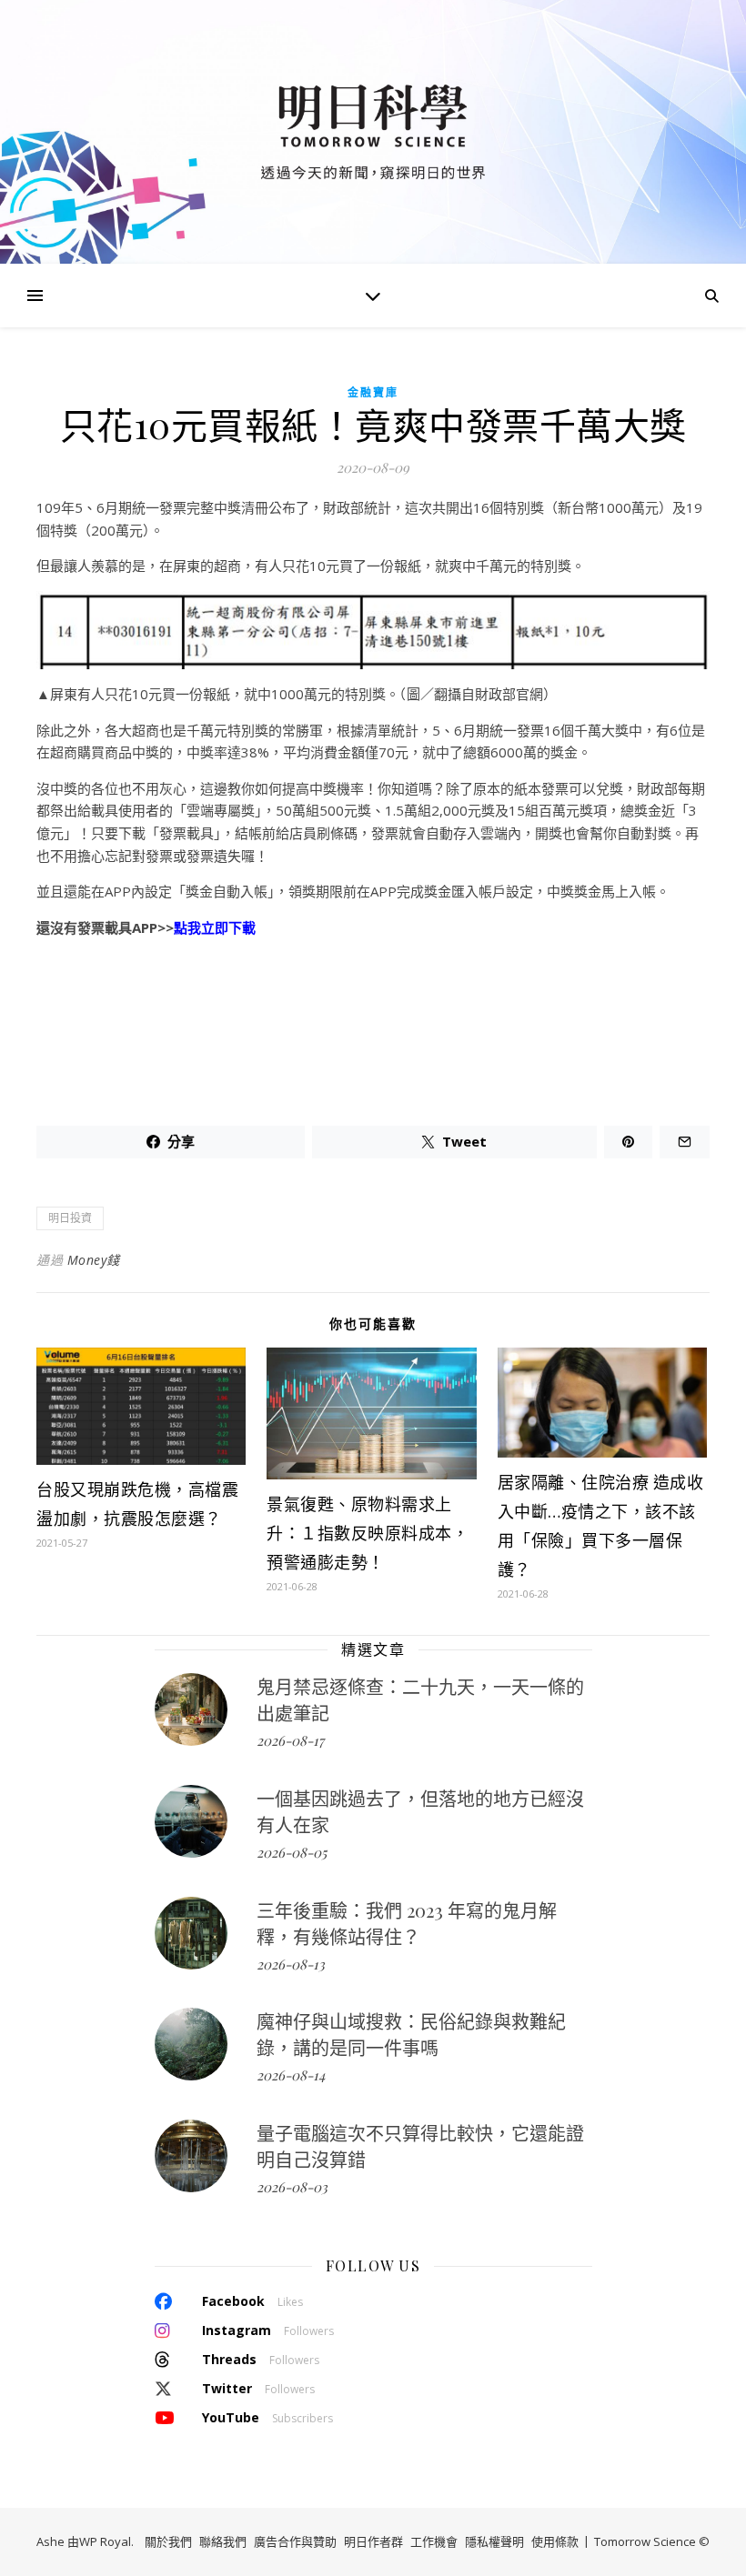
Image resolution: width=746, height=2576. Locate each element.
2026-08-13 (291, 1964)
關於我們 (168, 2541)
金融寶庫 (373, 392)
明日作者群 (373, 2541)
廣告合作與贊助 (295, 2541)
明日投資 (70, 1218)
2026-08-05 (292, 1852)
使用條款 (555, 2541)
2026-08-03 (292, 2187)
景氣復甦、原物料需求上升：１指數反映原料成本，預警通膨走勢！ (368, 1533)
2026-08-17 (290, 1740)
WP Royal (105, 2541)
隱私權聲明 (494, 2541)
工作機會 (434, 2541)
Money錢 (94, 1260)
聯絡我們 (223, 2541)
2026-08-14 (291, 2075)
